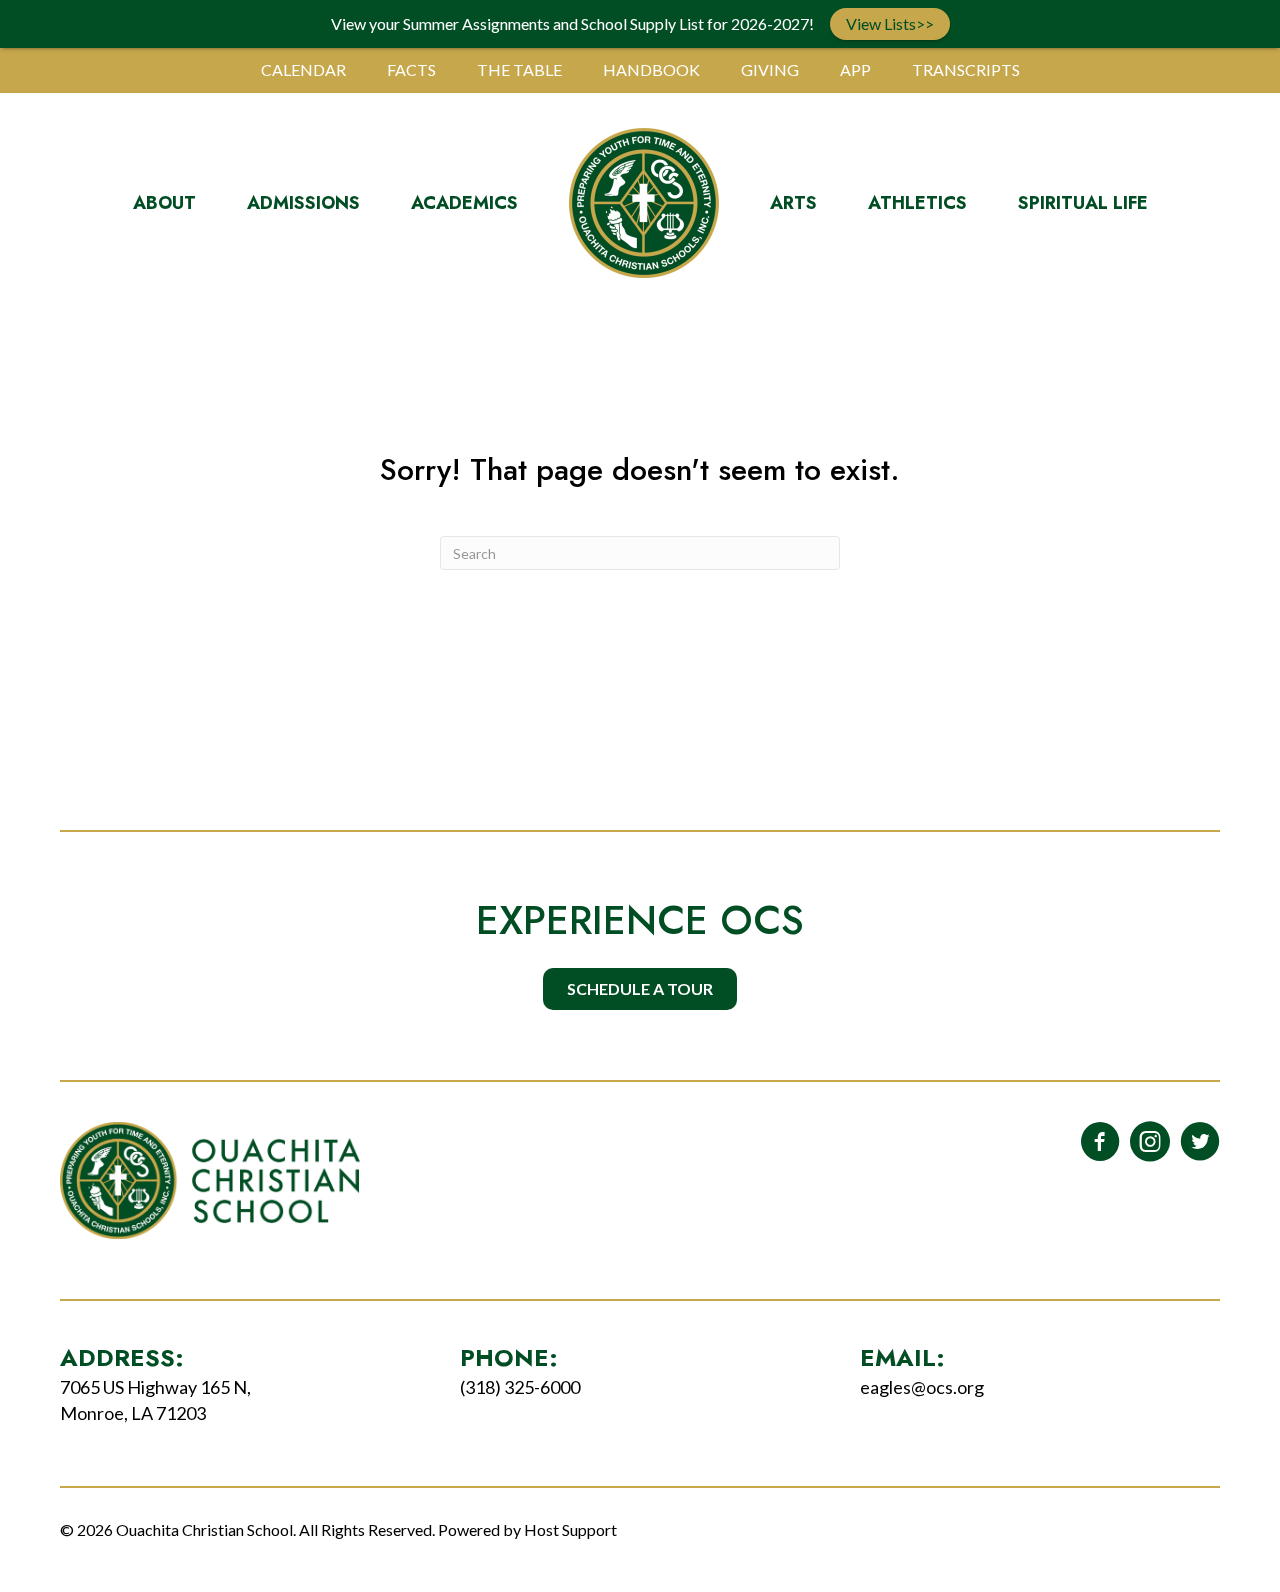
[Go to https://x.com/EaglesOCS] (1200, 1143)
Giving (770, 69)
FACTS (411, 69)
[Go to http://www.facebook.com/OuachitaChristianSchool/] (1100, 1143)
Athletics (917, 203)
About (164, 203)
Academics (464, 203)
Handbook (651, 69)
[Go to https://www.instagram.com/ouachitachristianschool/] (1150, 1143)
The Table (519, 69)
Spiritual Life (1083, 203)
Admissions (303, 203)
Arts (793, 203)
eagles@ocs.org (922, 1387)
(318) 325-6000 (520, 1387)
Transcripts (966, 69)
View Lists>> (890, 23)
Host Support (570, 1529)
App (855, 69)
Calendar (303, 69)
